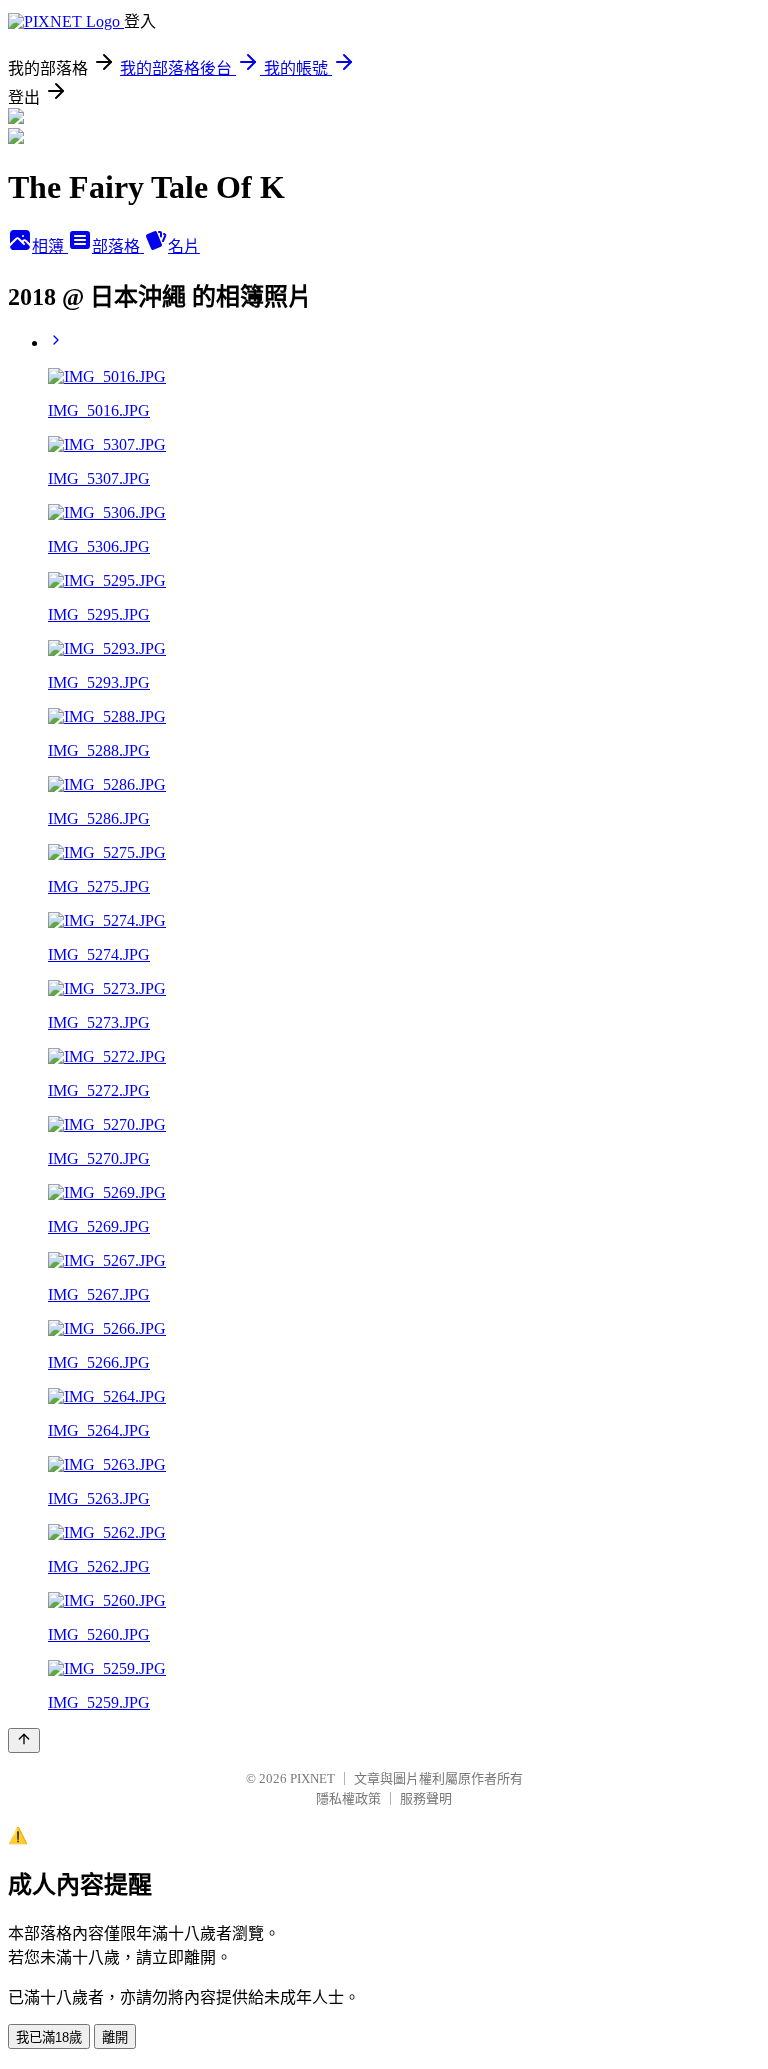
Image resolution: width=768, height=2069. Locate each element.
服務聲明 (426, 1798)
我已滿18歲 (49, 2037)
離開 (115, 2037)
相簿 (50, 246)
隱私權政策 (348, 1798)
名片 (184, 246)
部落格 (118, 246)
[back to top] (24, 1740)
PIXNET (312, 1778)
